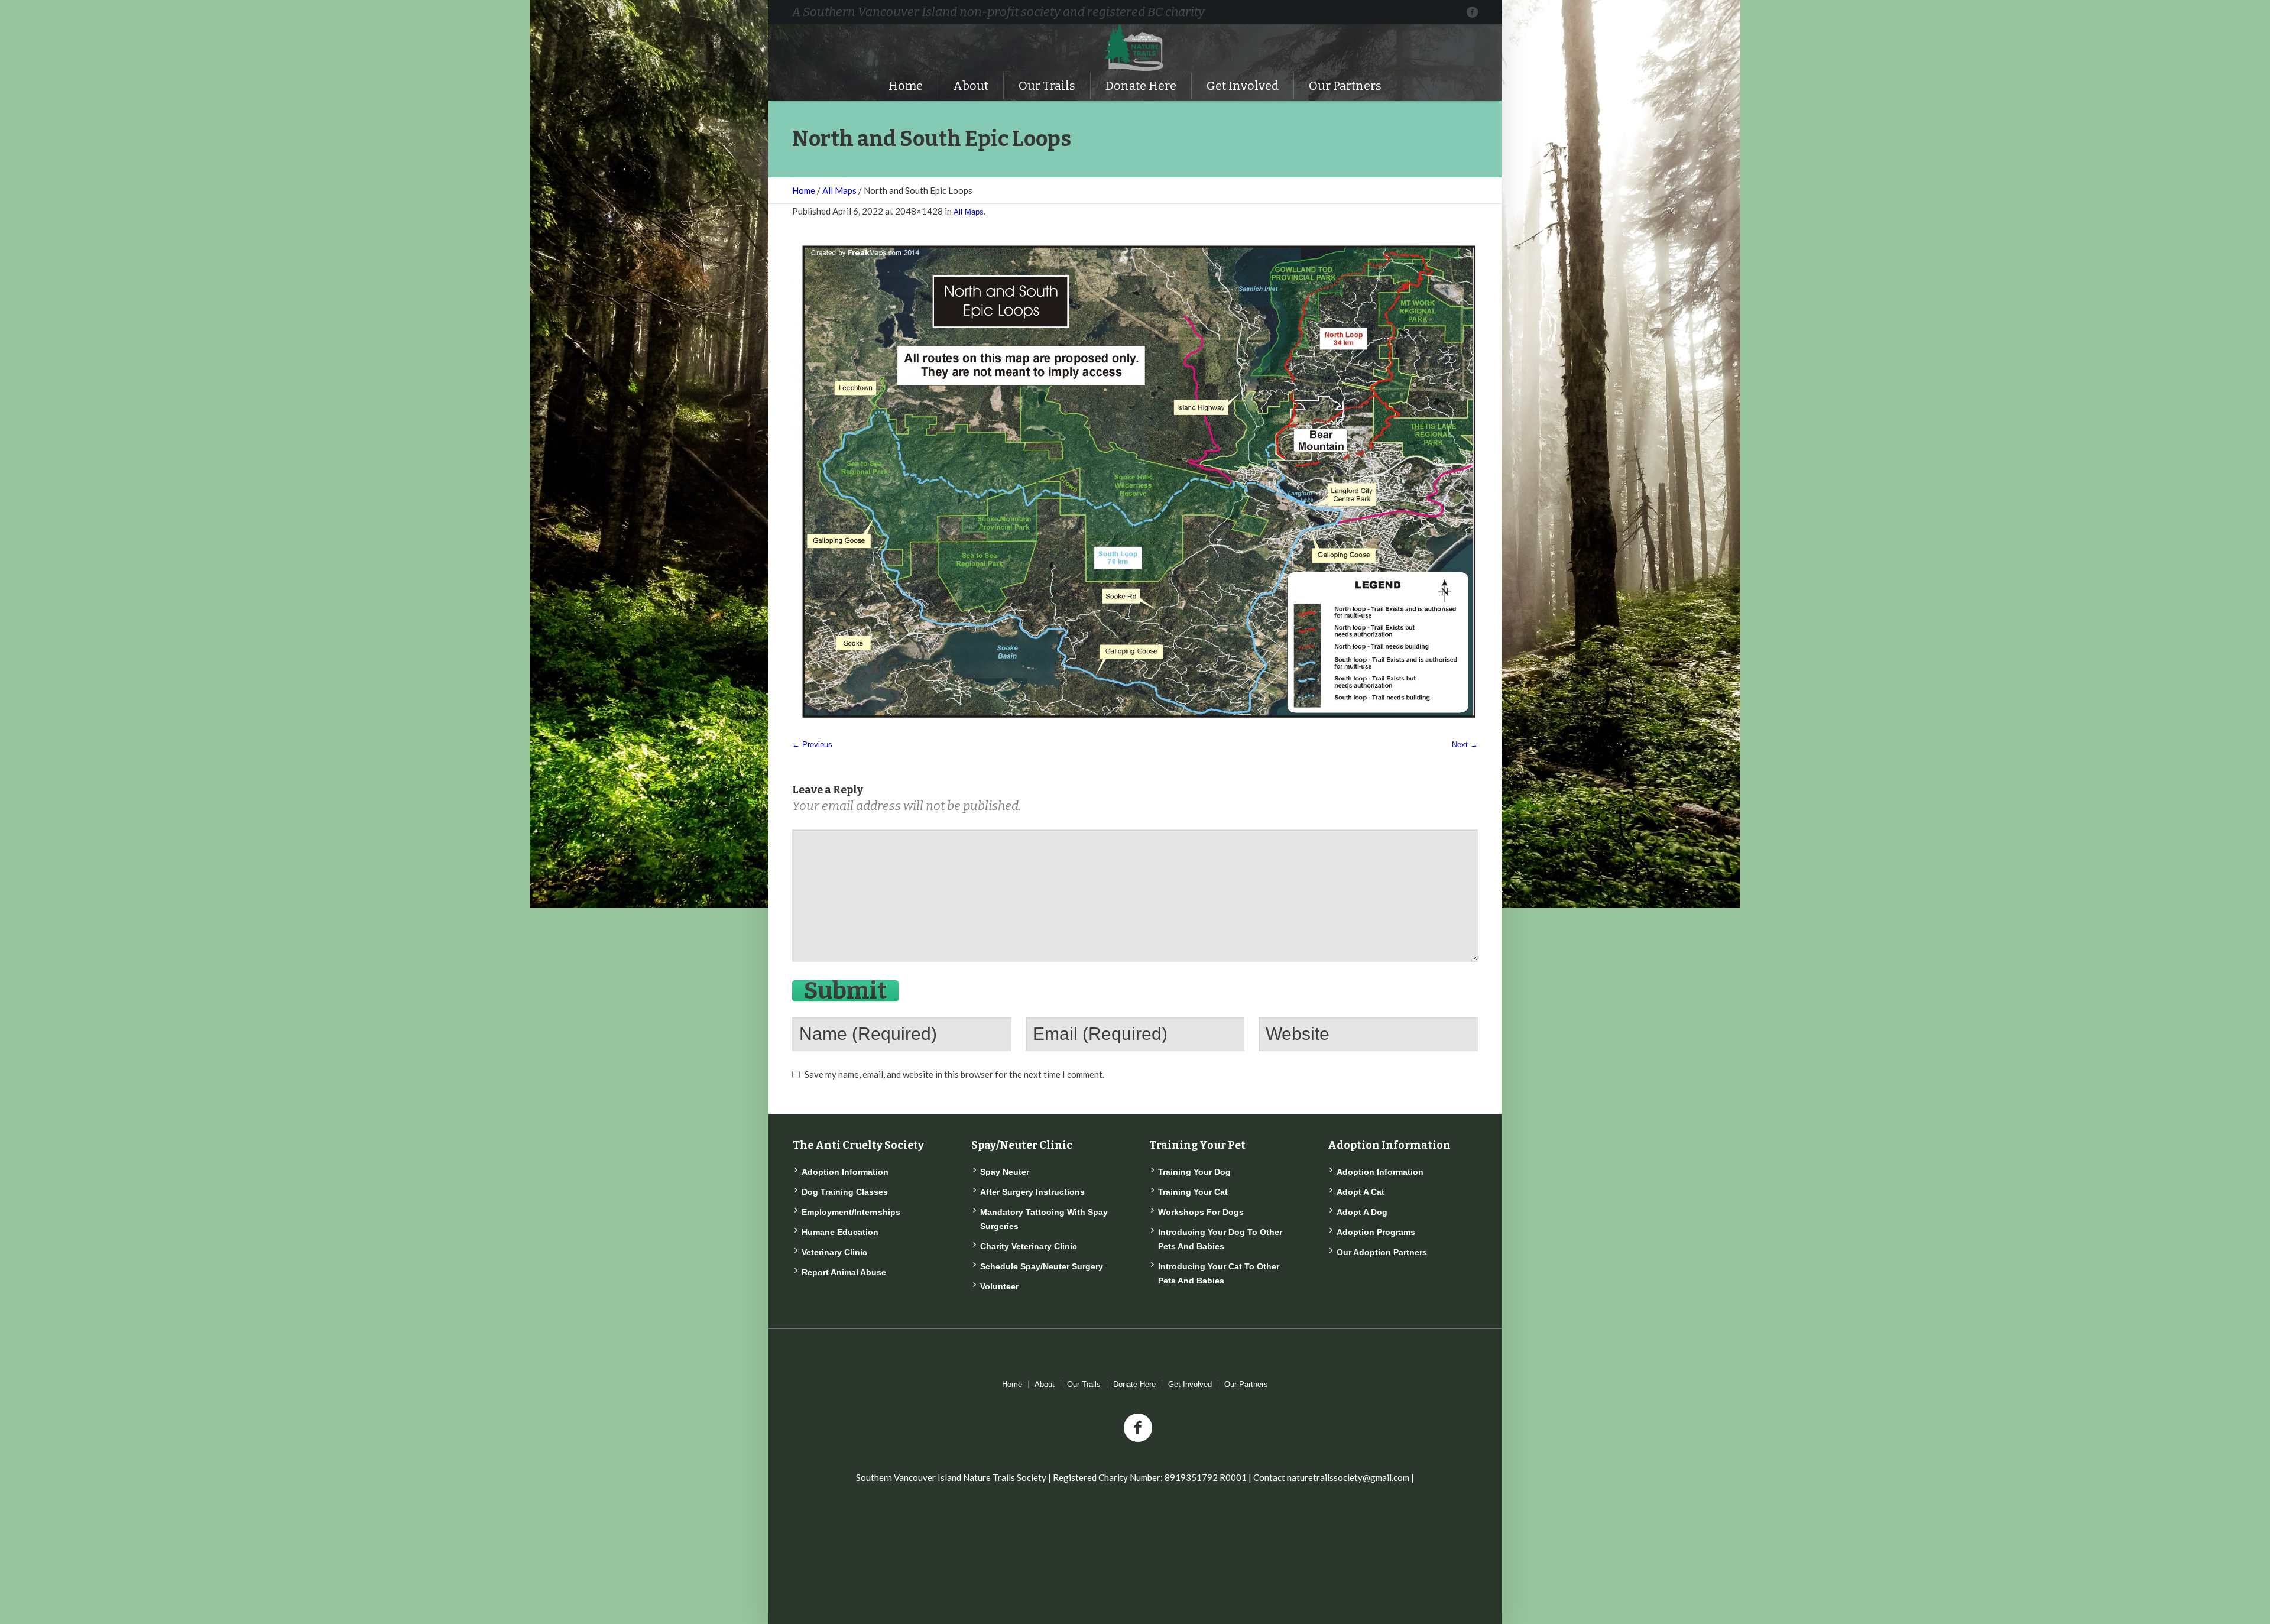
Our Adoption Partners (1382, 1252)
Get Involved (1190, 1384)
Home (804, 190)
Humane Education (840, 1232)
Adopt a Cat (1361, 1192)
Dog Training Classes (845, 1192)
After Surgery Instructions (1032, 1192)
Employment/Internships (851, 1212)
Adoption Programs (1376, 1232)
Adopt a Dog (1362, 1212)
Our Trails (1084, 1384)
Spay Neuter (1005, 1172)
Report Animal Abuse (844, 1272)
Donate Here (1134, 1384)
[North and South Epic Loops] (1135, 483)
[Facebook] (1472, 12)
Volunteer (999, 1286)
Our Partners (1246, 1384)
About (1045, 1384)
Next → (1465, 745)
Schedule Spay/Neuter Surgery (1042, 1266)
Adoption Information (845, 1172)
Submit (845, 991)
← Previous (812, 745)
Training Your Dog (1194, 1172)
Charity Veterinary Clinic (1029, 1246)
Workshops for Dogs (1201, 1212)
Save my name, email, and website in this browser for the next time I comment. (954, 1074)
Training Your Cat (1193, 1192)
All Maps (839, 190)
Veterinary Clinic (834, 1252)
